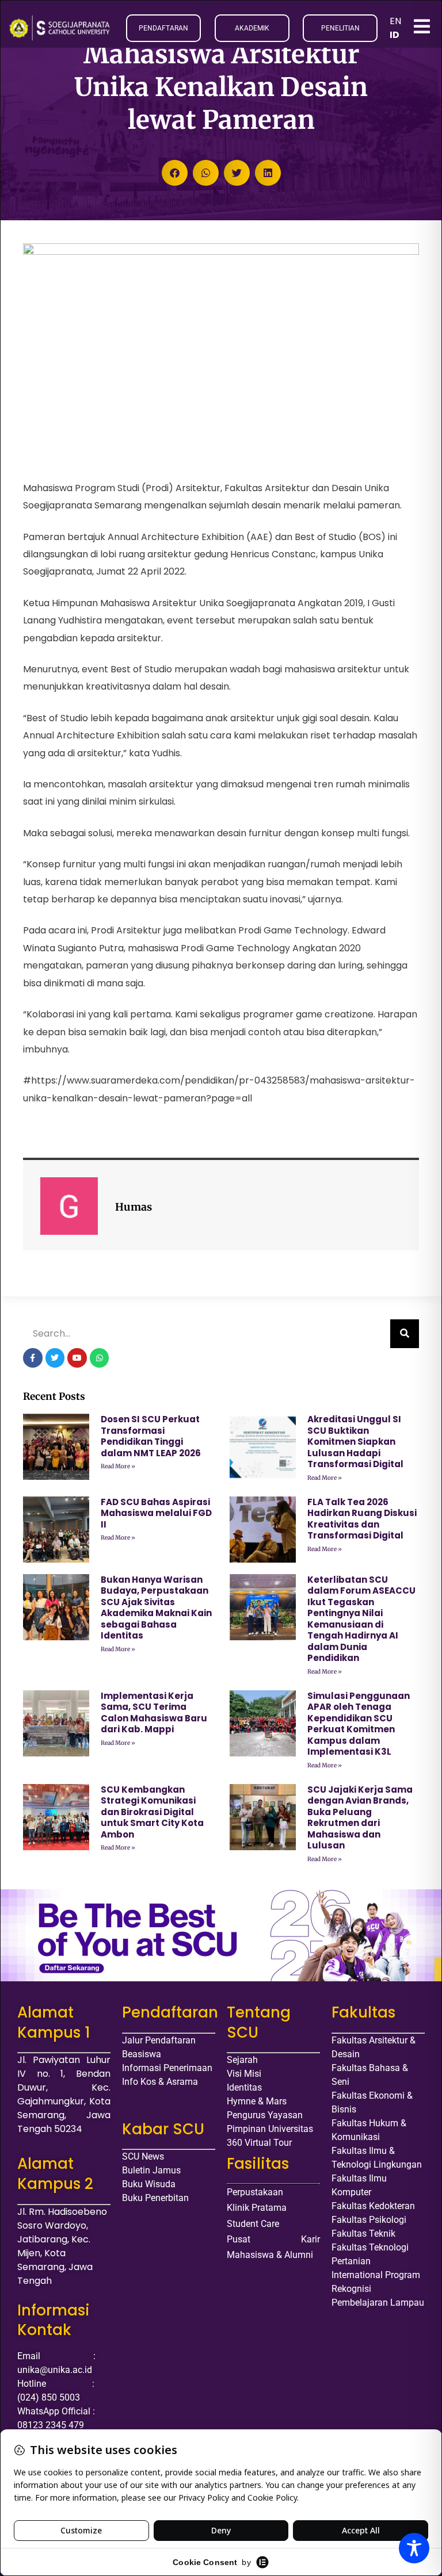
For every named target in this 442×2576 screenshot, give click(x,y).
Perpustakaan (255, 2192)
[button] (175, 173)
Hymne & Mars (257, 2101)
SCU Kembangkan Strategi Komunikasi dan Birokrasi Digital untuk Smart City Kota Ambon (152, 1812)
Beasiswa (142, 2054)
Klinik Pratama (257, 2208)
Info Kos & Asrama (160, 2082)
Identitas (244, 2087)
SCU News (143, 2156)
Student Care (253, 2224)
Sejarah (242, 2060)
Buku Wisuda (149, 2184)
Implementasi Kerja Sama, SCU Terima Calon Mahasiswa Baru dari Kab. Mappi (154, 1713)
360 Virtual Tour (259, 2143)
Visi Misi (244, 2074)
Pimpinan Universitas (270, 2129)
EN (395, 21)
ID (395, 35)
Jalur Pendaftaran (159, 2040)
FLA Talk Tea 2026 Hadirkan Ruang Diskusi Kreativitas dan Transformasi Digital (362, 1519)
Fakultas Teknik (363, 2234)
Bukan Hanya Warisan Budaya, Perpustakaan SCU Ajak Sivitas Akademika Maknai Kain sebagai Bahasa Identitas (156, 1608)
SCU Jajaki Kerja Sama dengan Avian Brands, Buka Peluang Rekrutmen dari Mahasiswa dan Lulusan (360, 1818)
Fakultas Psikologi (369, 2220)
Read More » (118, 1466)
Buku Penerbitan (155, 2198)
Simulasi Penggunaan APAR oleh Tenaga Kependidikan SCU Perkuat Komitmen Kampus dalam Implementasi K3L (359, 1724)
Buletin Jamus (151, 2170)
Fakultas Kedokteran (373, 2206)
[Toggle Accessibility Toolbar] (414, 2548)
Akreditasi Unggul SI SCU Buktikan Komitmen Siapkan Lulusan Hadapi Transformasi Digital (355, 1442)
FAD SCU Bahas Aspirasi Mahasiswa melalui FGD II (156, 1513)
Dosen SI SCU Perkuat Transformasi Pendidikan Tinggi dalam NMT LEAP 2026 (151, 1436)
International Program (376, 2275)
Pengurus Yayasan (265, 2115)
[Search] (405, 1334)
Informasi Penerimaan (167, 2068)
